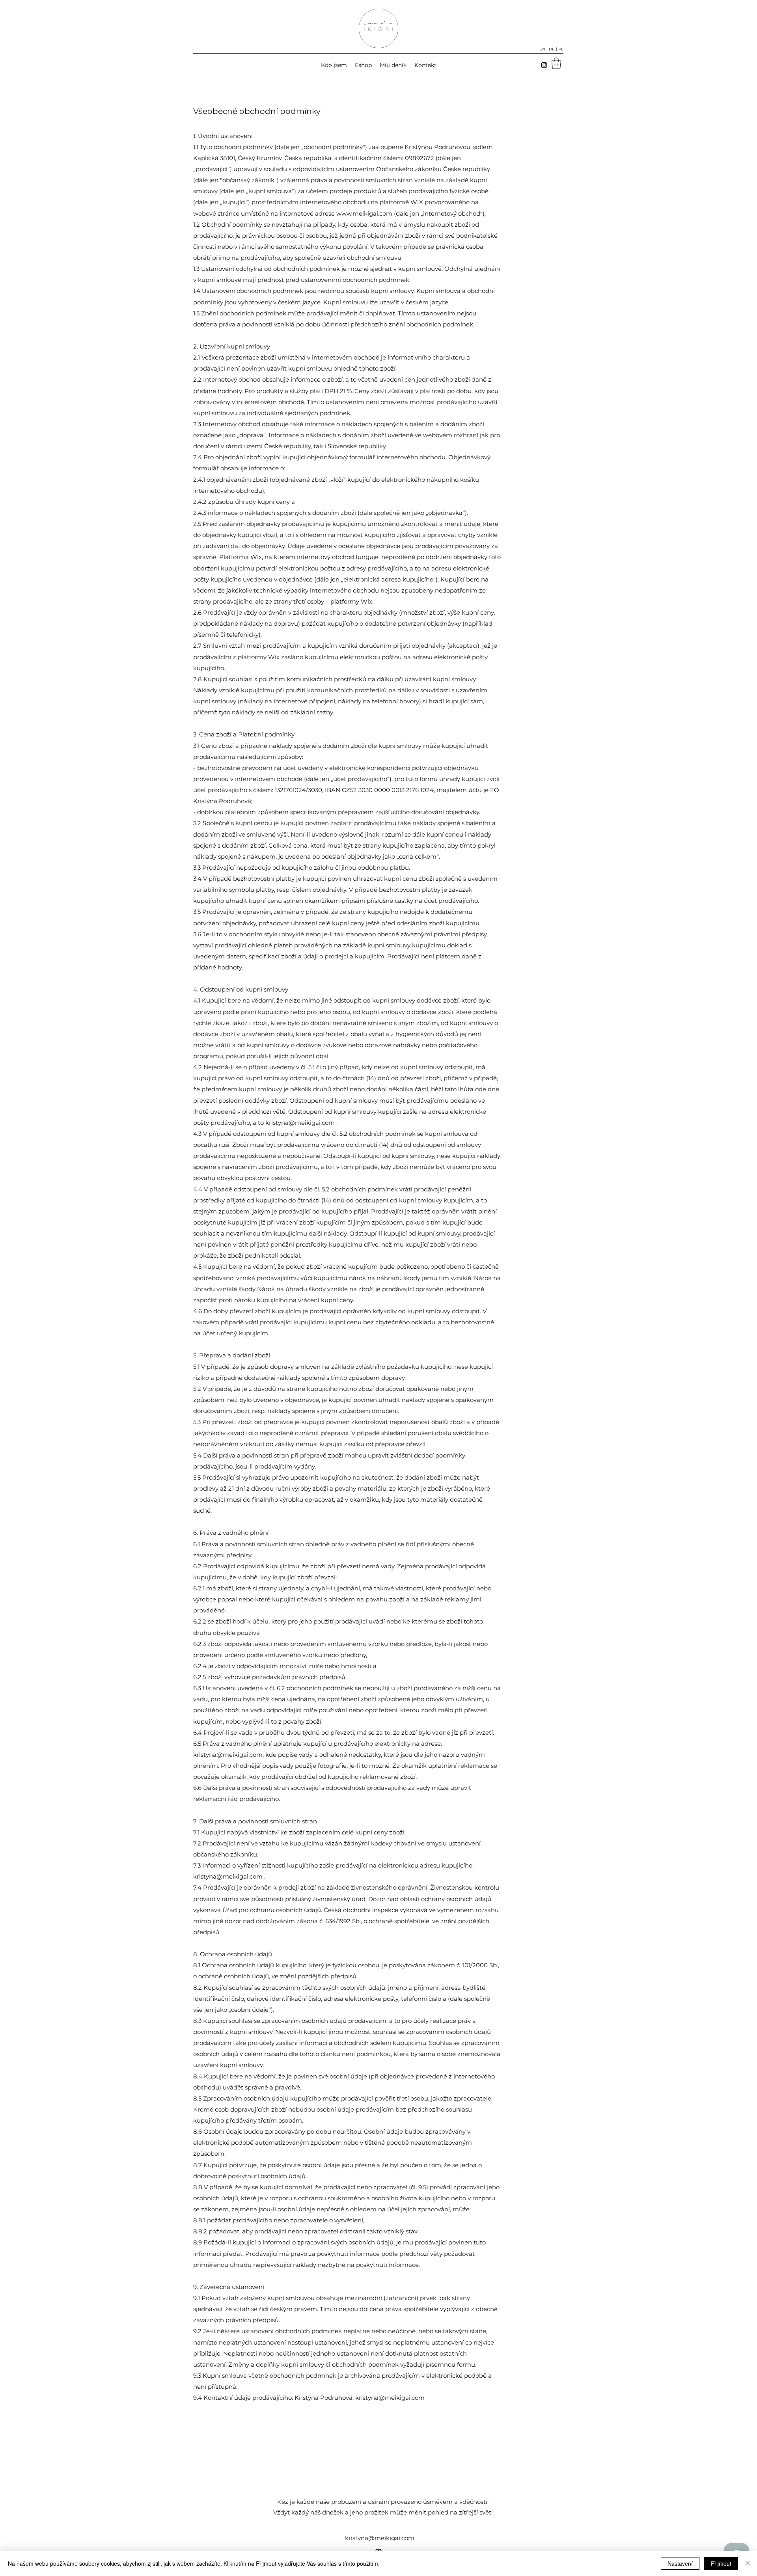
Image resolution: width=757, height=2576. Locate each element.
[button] (556, 63)
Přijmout (721, 2563)
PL (561, 49)
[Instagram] (544, 65)
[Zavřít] (748, 2563)
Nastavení (680, 2563)
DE (552, 49)
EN (542, 49)
